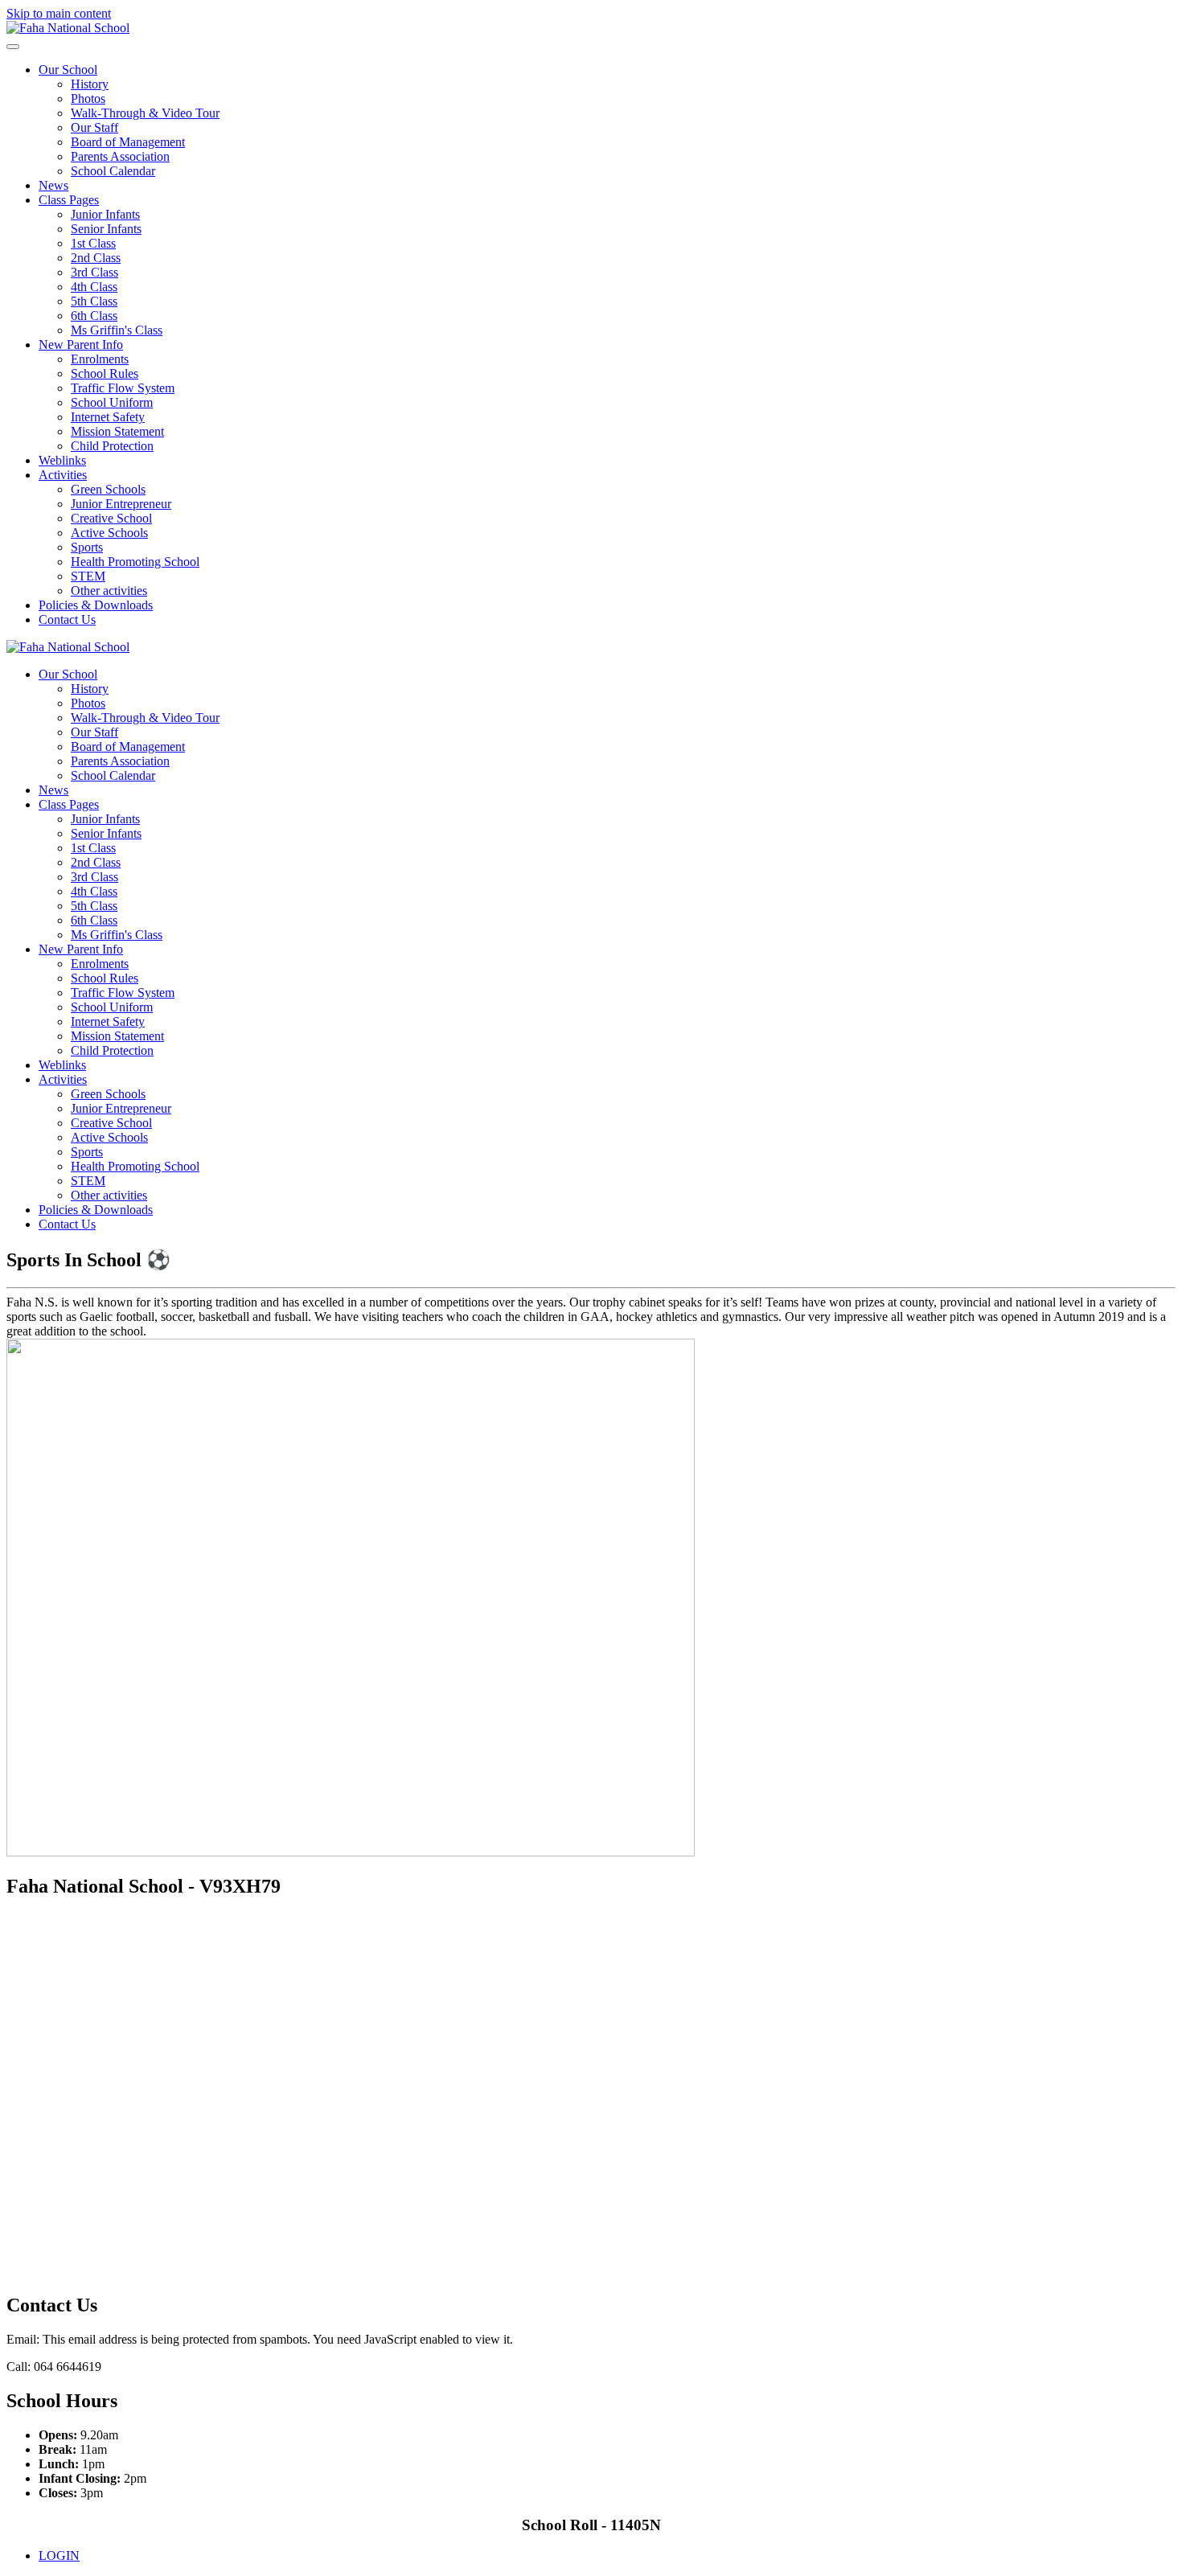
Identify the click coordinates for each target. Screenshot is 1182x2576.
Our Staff (94, 127)
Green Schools (108, 489)
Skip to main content (59, 13)
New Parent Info (81, 345)
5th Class (94, 301)
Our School (68, 70)
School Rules (105, 373)
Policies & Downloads (96, 605)
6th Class (94, 316)
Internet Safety (108, 417)
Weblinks (62, 460)
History (90, 84)
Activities (63, 475)
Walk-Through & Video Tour (145, 113)
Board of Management (128, 142)
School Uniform (112, 402)
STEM (88, 576)
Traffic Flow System (123, 388)
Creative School (111, 518)
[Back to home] (68, 28)
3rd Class (94, 272)
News (53, 185)
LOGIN (59, 2555)
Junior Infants (105, 214)
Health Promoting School (135, 562)
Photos (88, 98)
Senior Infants (106, 229)
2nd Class (96, 258)
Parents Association (120, 156)
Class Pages (69, 200)
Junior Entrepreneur (121, 504)
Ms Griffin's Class (117, 330)
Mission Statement (117, 431)
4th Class (94, 287)
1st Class (93, 243)
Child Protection (112, 446)
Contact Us (67, 619)
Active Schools (109, 533)
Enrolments (100, 359)
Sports (87, 547)
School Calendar (113, 171)
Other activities (109, 591)
